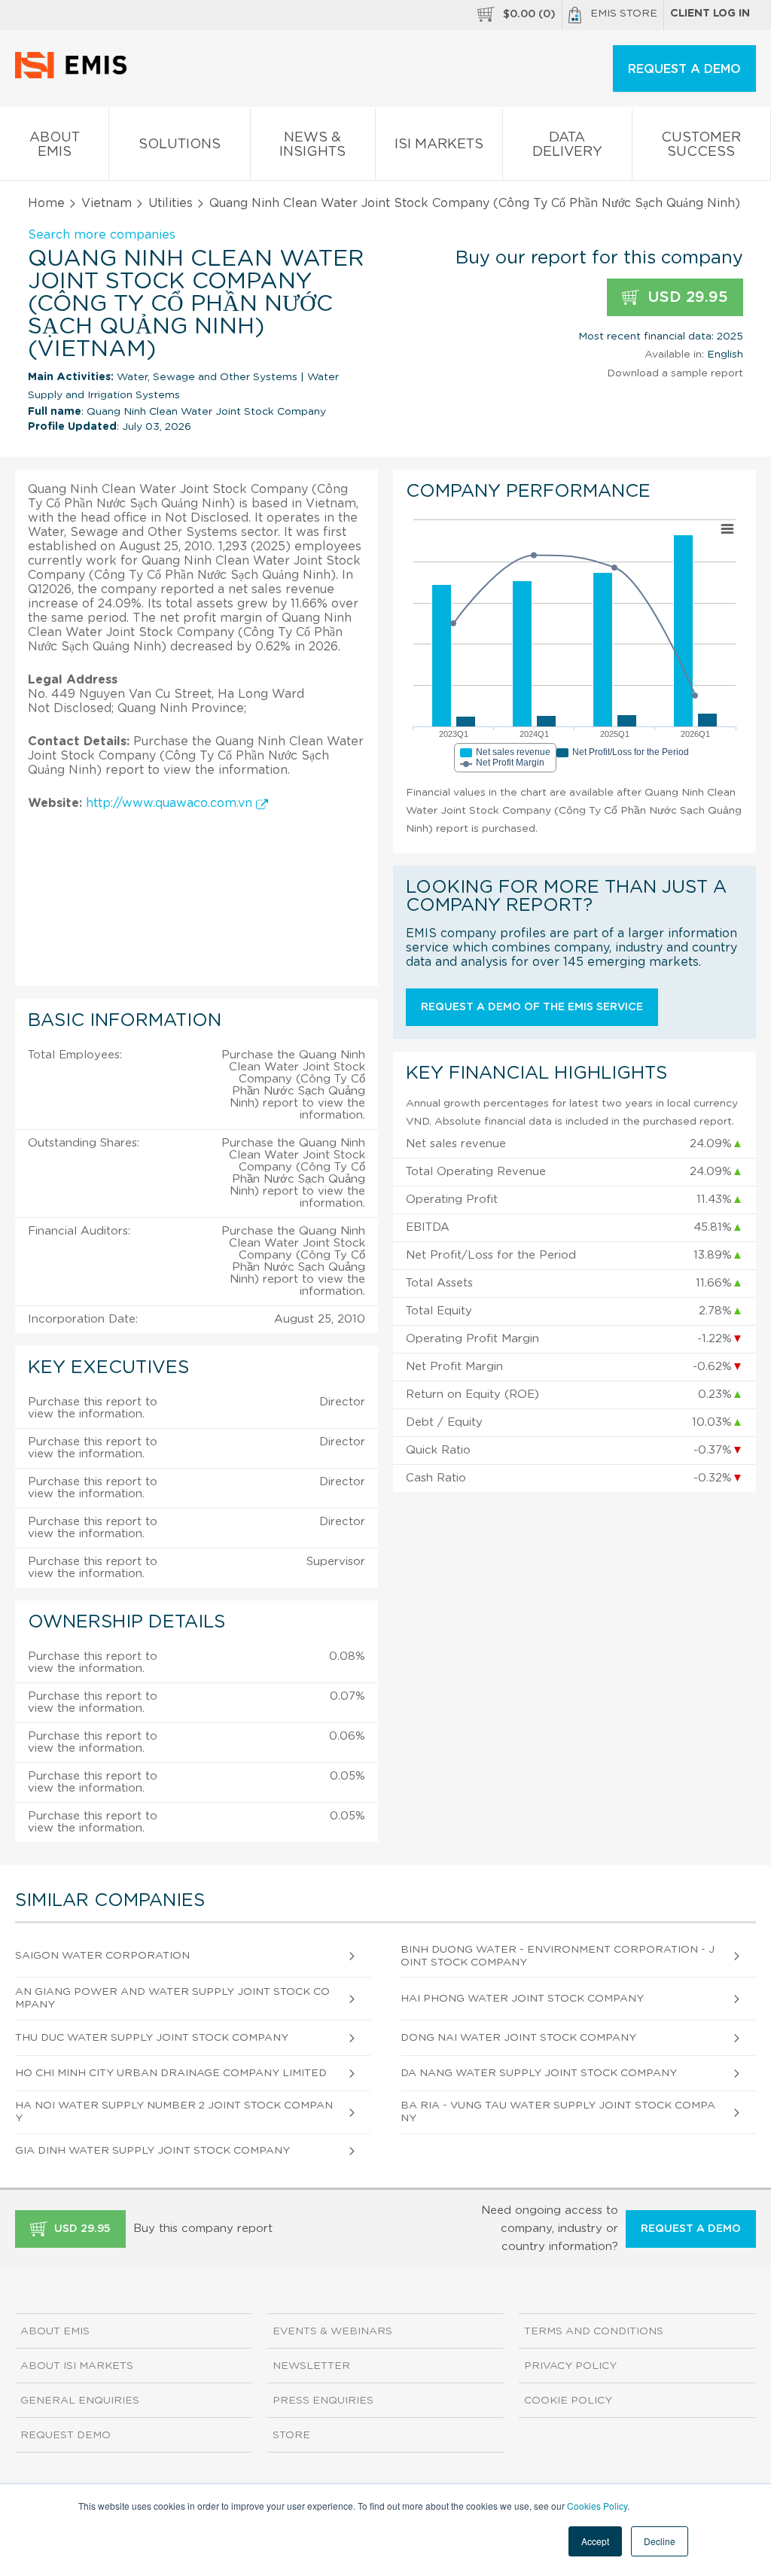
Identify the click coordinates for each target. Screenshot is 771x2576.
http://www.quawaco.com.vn (171, 803)
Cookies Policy (597, 2506)
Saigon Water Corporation (102, 1956)
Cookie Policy (568, 2401)
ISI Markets (439, 145)
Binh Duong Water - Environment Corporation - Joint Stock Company (558, 1956)
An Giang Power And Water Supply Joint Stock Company (172, 1998)
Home (46, 203)
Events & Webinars (332, 2331)
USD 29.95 (686, 297)
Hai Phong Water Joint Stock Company (522, 1999)
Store (291, 2435)
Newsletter (311, 2366)
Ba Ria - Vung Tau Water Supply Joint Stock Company (558, 2112)
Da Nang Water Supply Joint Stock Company (539, 2073)
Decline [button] (660, 2541)
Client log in (710, 14)
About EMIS (55, 145)
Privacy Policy (570, 2366)
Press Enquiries (323, 2401)
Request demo (66, 2435)
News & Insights (312, 145)
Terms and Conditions (594, 2331)
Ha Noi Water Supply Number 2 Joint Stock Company (174, 2112)
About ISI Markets (77, 2366)
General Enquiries (80, 2401)
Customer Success (701, 145)
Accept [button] (595, 2541)
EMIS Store (624, 14)
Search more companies (102, 235)
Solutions (180, 145)
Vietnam (107, 203)
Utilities (171, 203)
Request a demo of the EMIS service (532, 1007)
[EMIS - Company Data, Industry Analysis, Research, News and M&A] (75, 75)
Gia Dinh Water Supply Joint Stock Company (152, 2151)
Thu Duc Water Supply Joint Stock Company (152, 2038)
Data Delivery (567, 145)
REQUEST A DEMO (684, 69)
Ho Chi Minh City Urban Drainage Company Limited (171, 2073)
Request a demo (691, 2229)
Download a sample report (675, 373)
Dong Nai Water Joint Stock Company (518, 2038)
